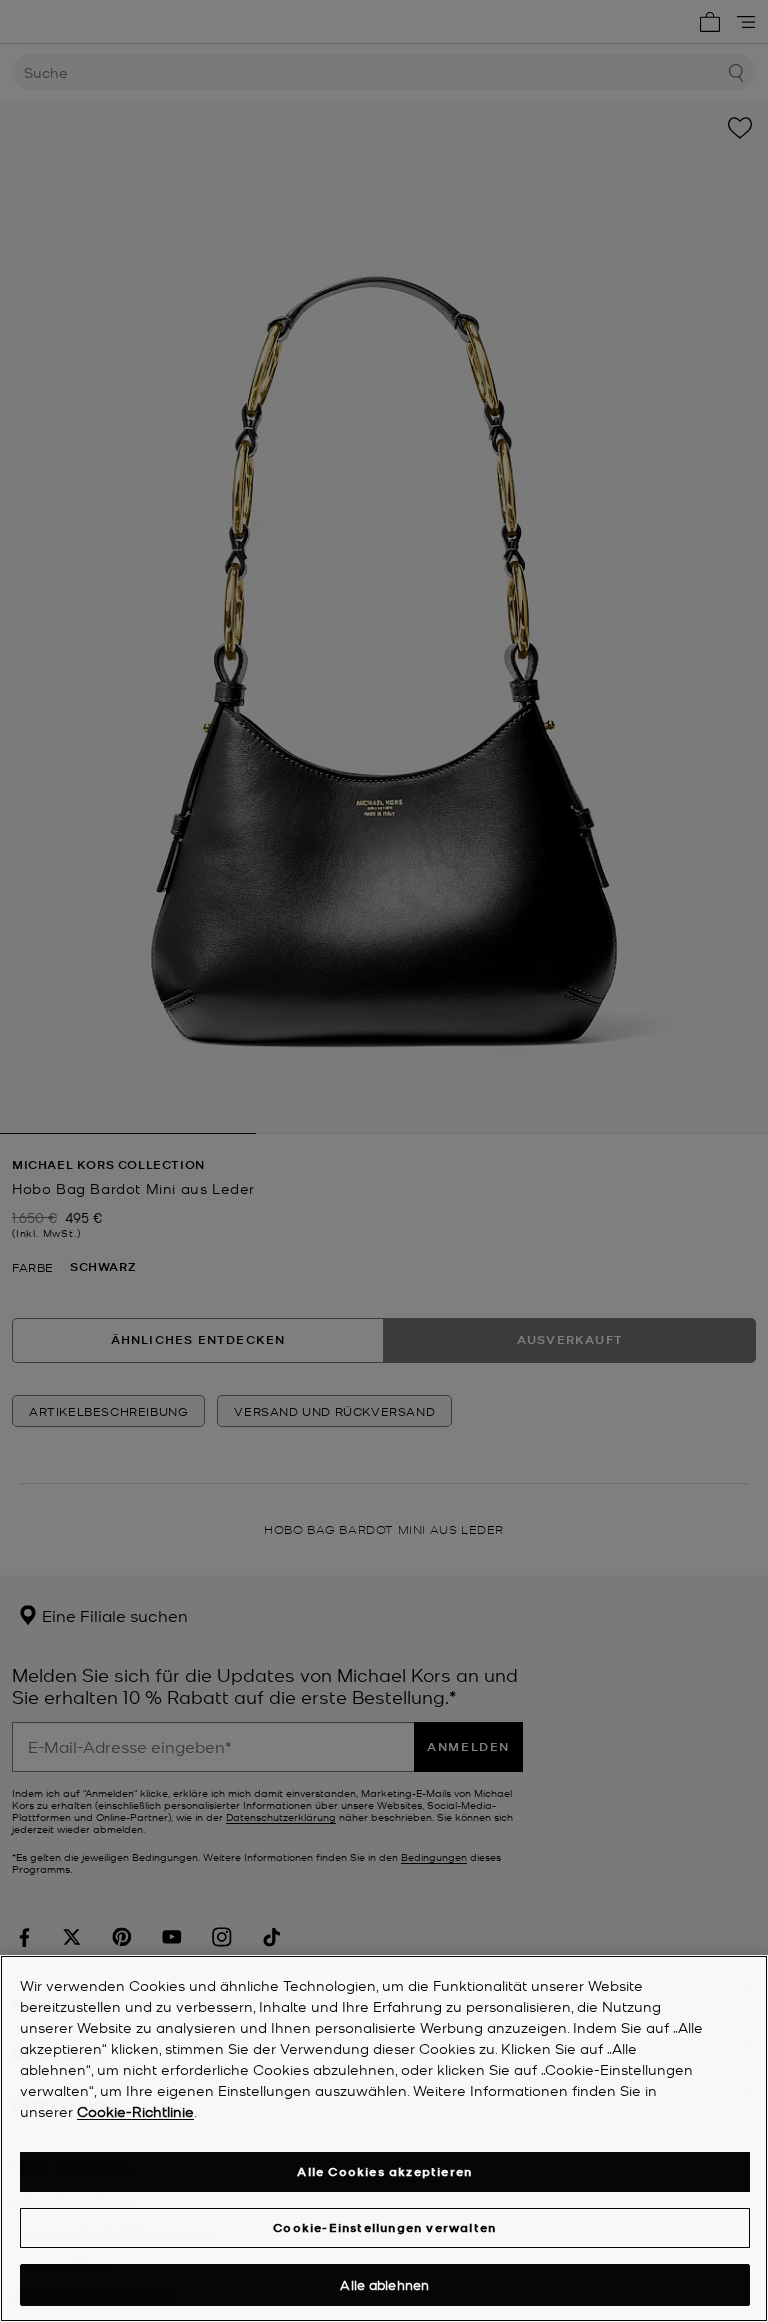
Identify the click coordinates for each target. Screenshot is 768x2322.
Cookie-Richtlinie (135, 2111)
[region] (384, 2138)
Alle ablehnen (384, 2284)
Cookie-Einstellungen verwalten (384, 2227)
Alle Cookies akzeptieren (384, 2171)
